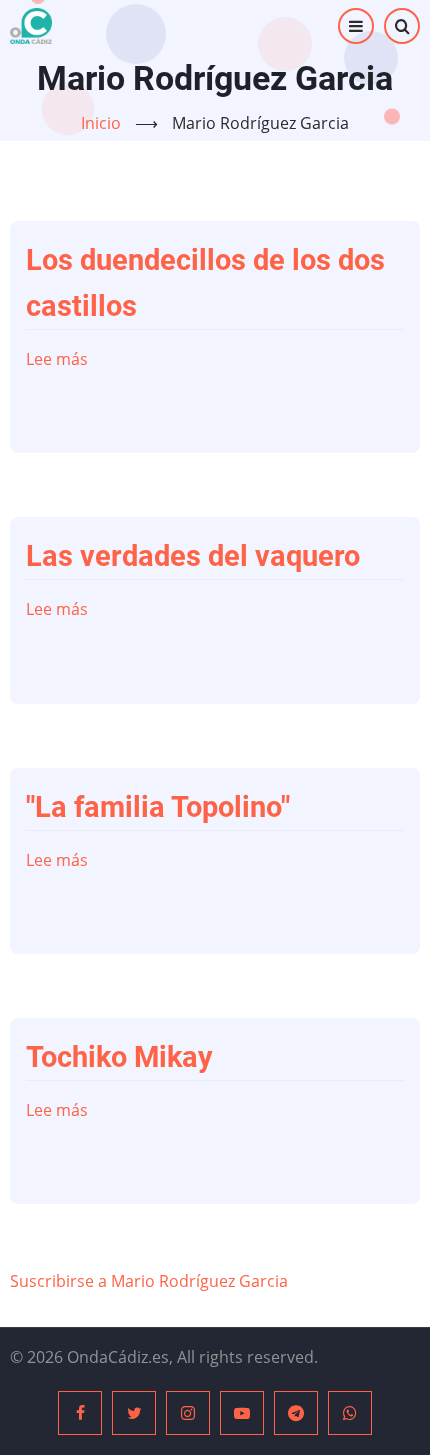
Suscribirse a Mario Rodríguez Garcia (149, 1281)
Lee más (57, 359)
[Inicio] (31, 26)
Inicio (101, 123)
